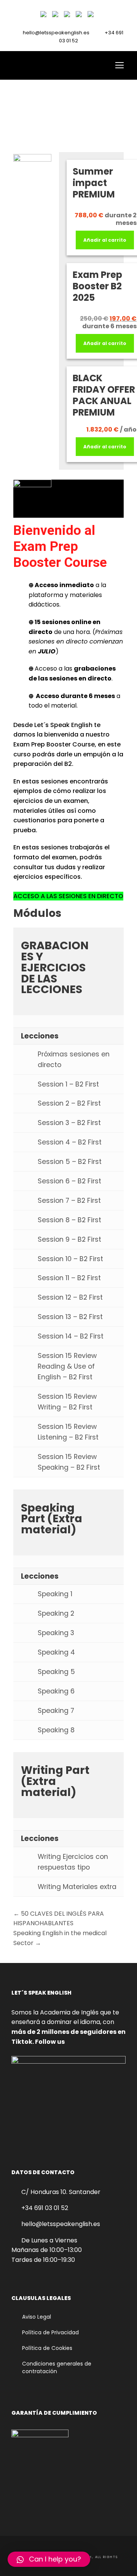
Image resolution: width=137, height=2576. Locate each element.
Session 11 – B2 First (69, 1278)
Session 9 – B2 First (69, 1239)
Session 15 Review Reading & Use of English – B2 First (67, 1366)
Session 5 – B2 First (70, 1162)
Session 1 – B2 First (68, 1084)
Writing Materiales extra (77, 1887)
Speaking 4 (56, 1652)
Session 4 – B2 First (70, 1142)
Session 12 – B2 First (70, 1297)
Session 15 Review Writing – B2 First (67, 1402)
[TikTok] (80, 16)
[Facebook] (45, 16)
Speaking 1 (55, 1594)
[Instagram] (57, 16)
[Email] (92, 16)
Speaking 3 (56, 1633)
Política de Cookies (47, 2348)
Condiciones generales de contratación (57, 2367)
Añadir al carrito (105, 240)
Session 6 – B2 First (69, 1181)
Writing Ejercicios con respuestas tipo (73, 1862)
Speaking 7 (56, 1711)
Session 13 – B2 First (70, 1317)
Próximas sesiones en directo (74, 1059)
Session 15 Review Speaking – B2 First (69, 1462)
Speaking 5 (56, 1672)
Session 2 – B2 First (69, 1103)
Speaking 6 (56, 1691)
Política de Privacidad (50, 2332)
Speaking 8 (56, 1730)
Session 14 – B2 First (71, 1336)
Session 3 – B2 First (69, 1123)
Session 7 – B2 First (69, 1201)
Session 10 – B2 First (70, 1259)
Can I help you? (55, 2559)
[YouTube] (68, 16)
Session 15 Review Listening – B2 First (68, 1432)
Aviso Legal (37, 2317)
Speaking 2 (56, 1613)
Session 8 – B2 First (69, 1220)
